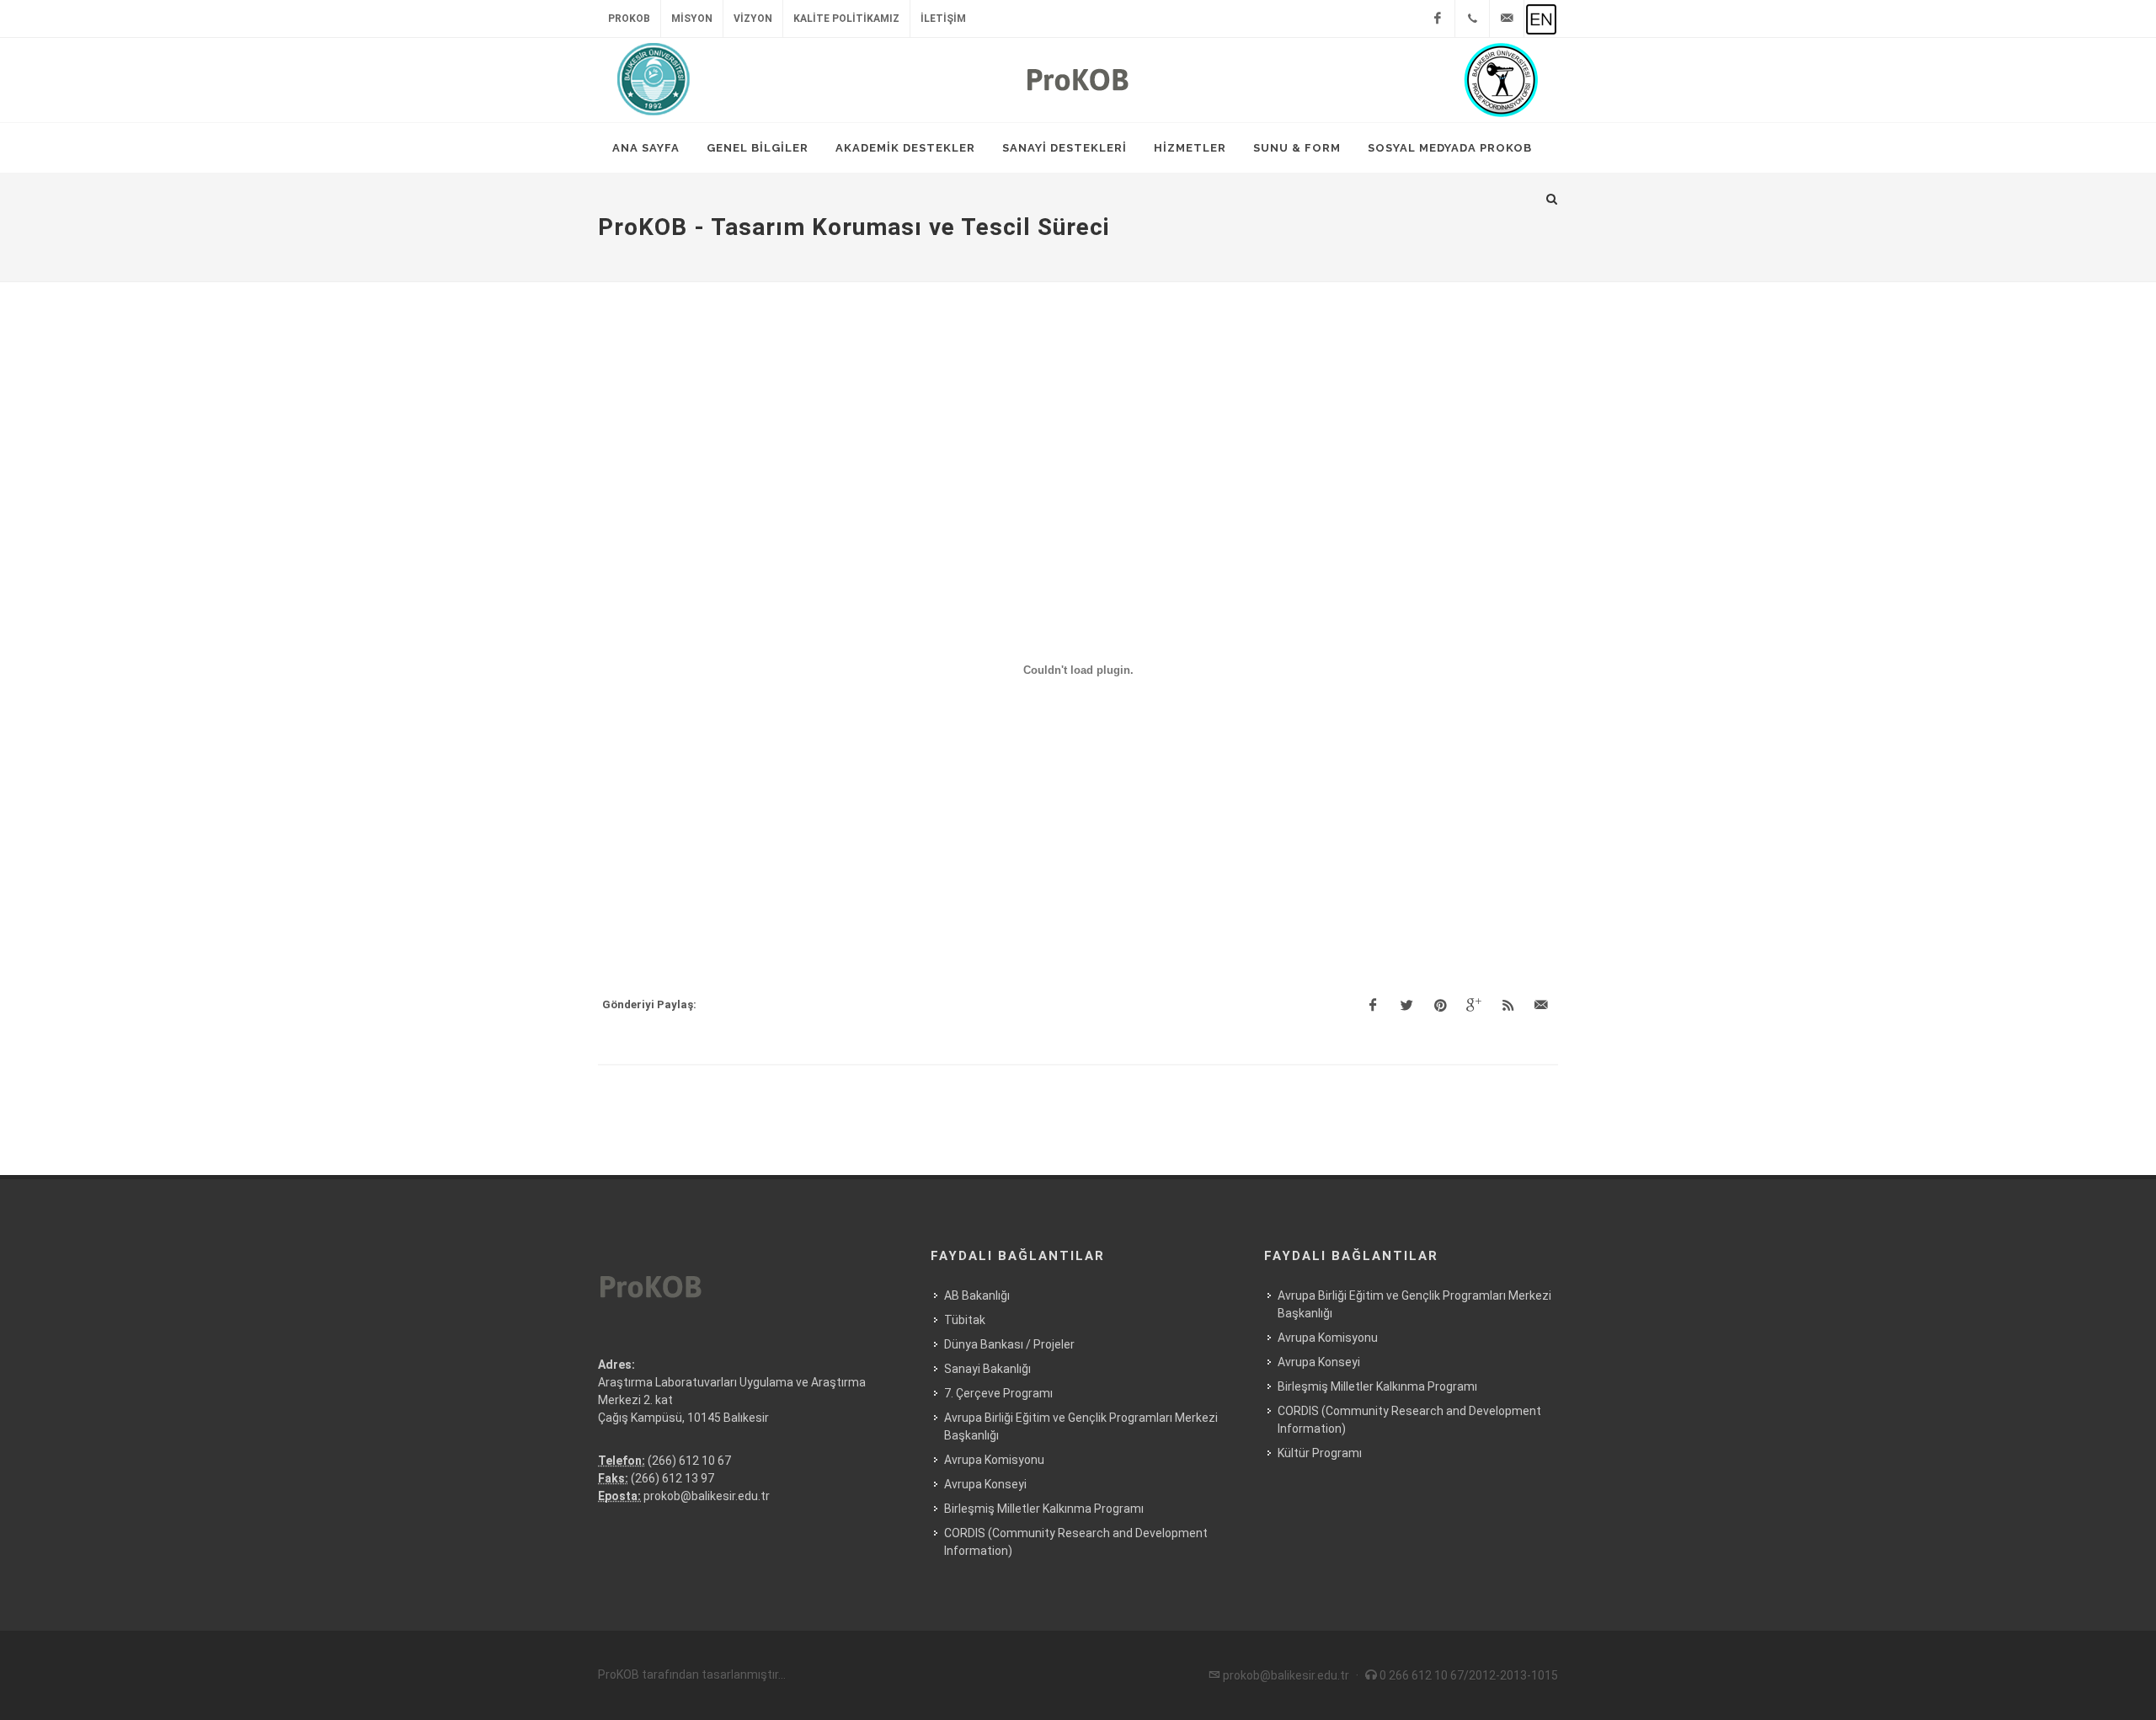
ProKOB (629, 19)
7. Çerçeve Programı (998, 1393)
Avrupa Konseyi (985, 1484)
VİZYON (753, 19)
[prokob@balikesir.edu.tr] (1507, 19)
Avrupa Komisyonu (994, 1460)
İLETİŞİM (943, 19)
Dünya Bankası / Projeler (1009, 1344)
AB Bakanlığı (977, 1295)
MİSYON (692, 19)
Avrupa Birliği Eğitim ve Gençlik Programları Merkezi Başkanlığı (1081, 1426)
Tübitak (965, 1320)
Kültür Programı (1320, 1453)
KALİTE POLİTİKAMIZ (846, 19)
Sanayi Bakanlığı (987, 1369)
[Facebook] (1438, 19)
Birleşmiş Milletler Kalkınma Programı (1044, 1509)
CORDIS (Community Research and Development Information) (1076, 1542)
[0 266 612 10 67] (1472, 19)
